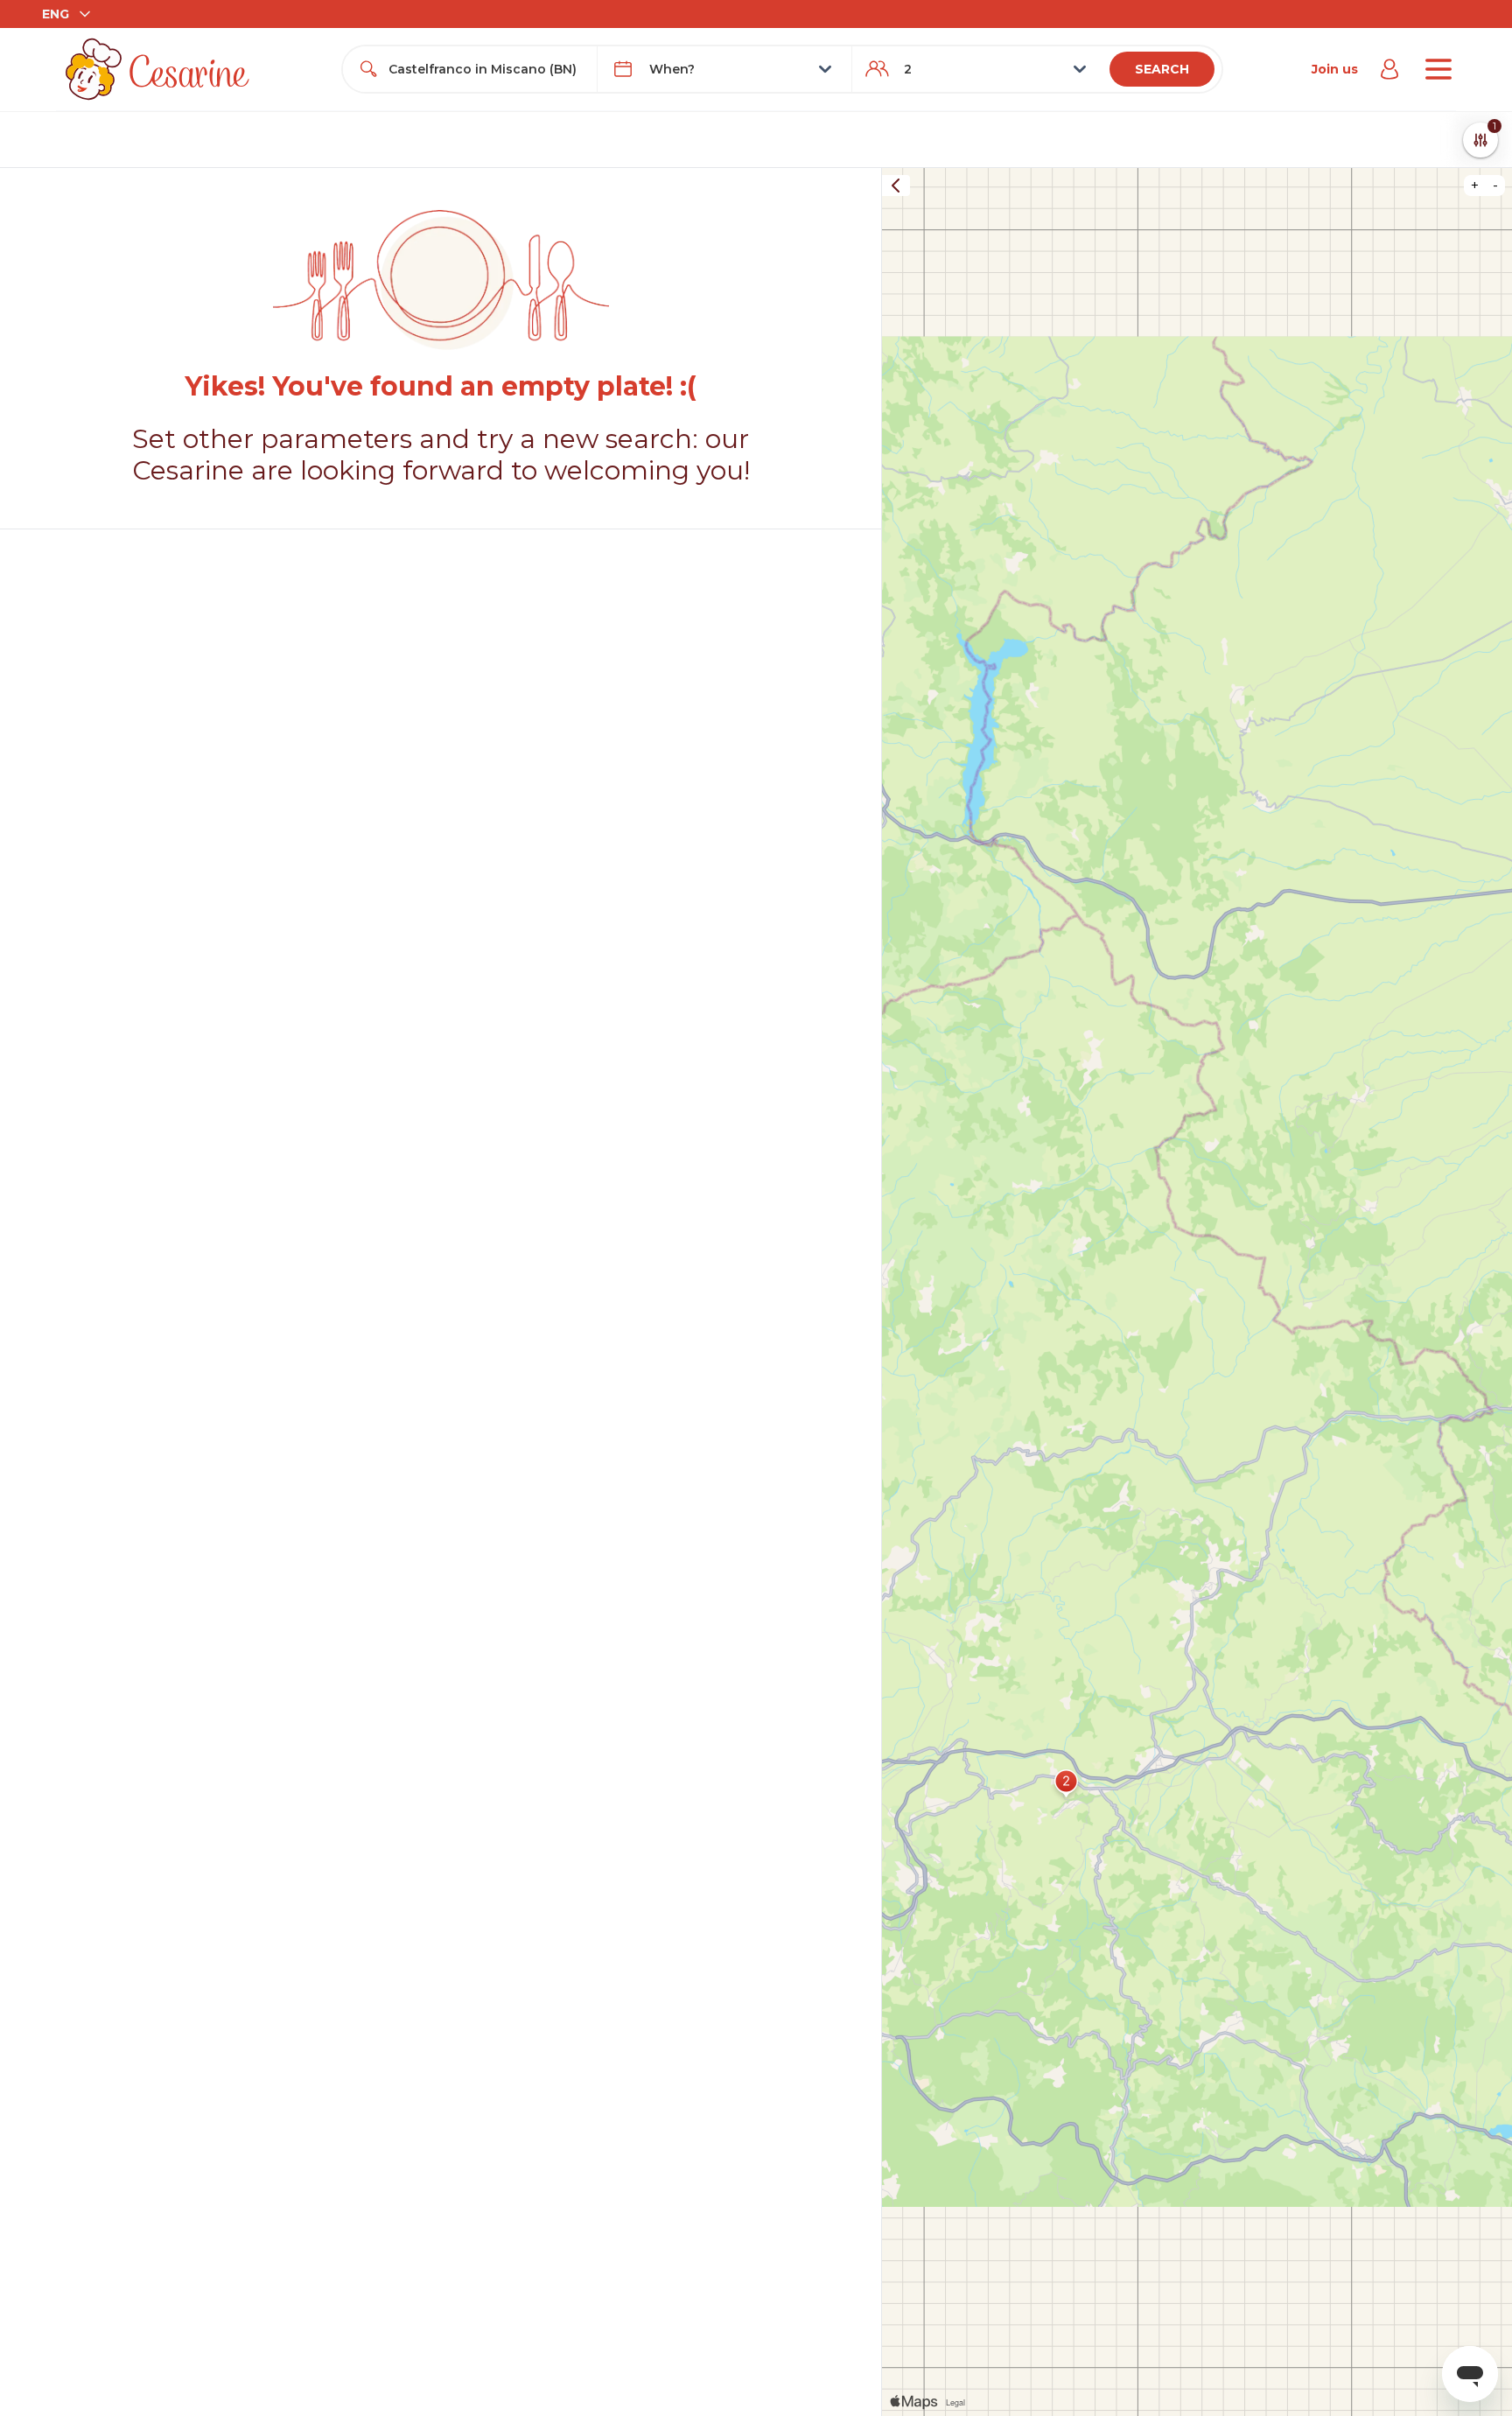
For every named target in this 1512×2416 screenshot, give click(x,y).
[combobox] (486, 69)
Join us (1335, 69)
